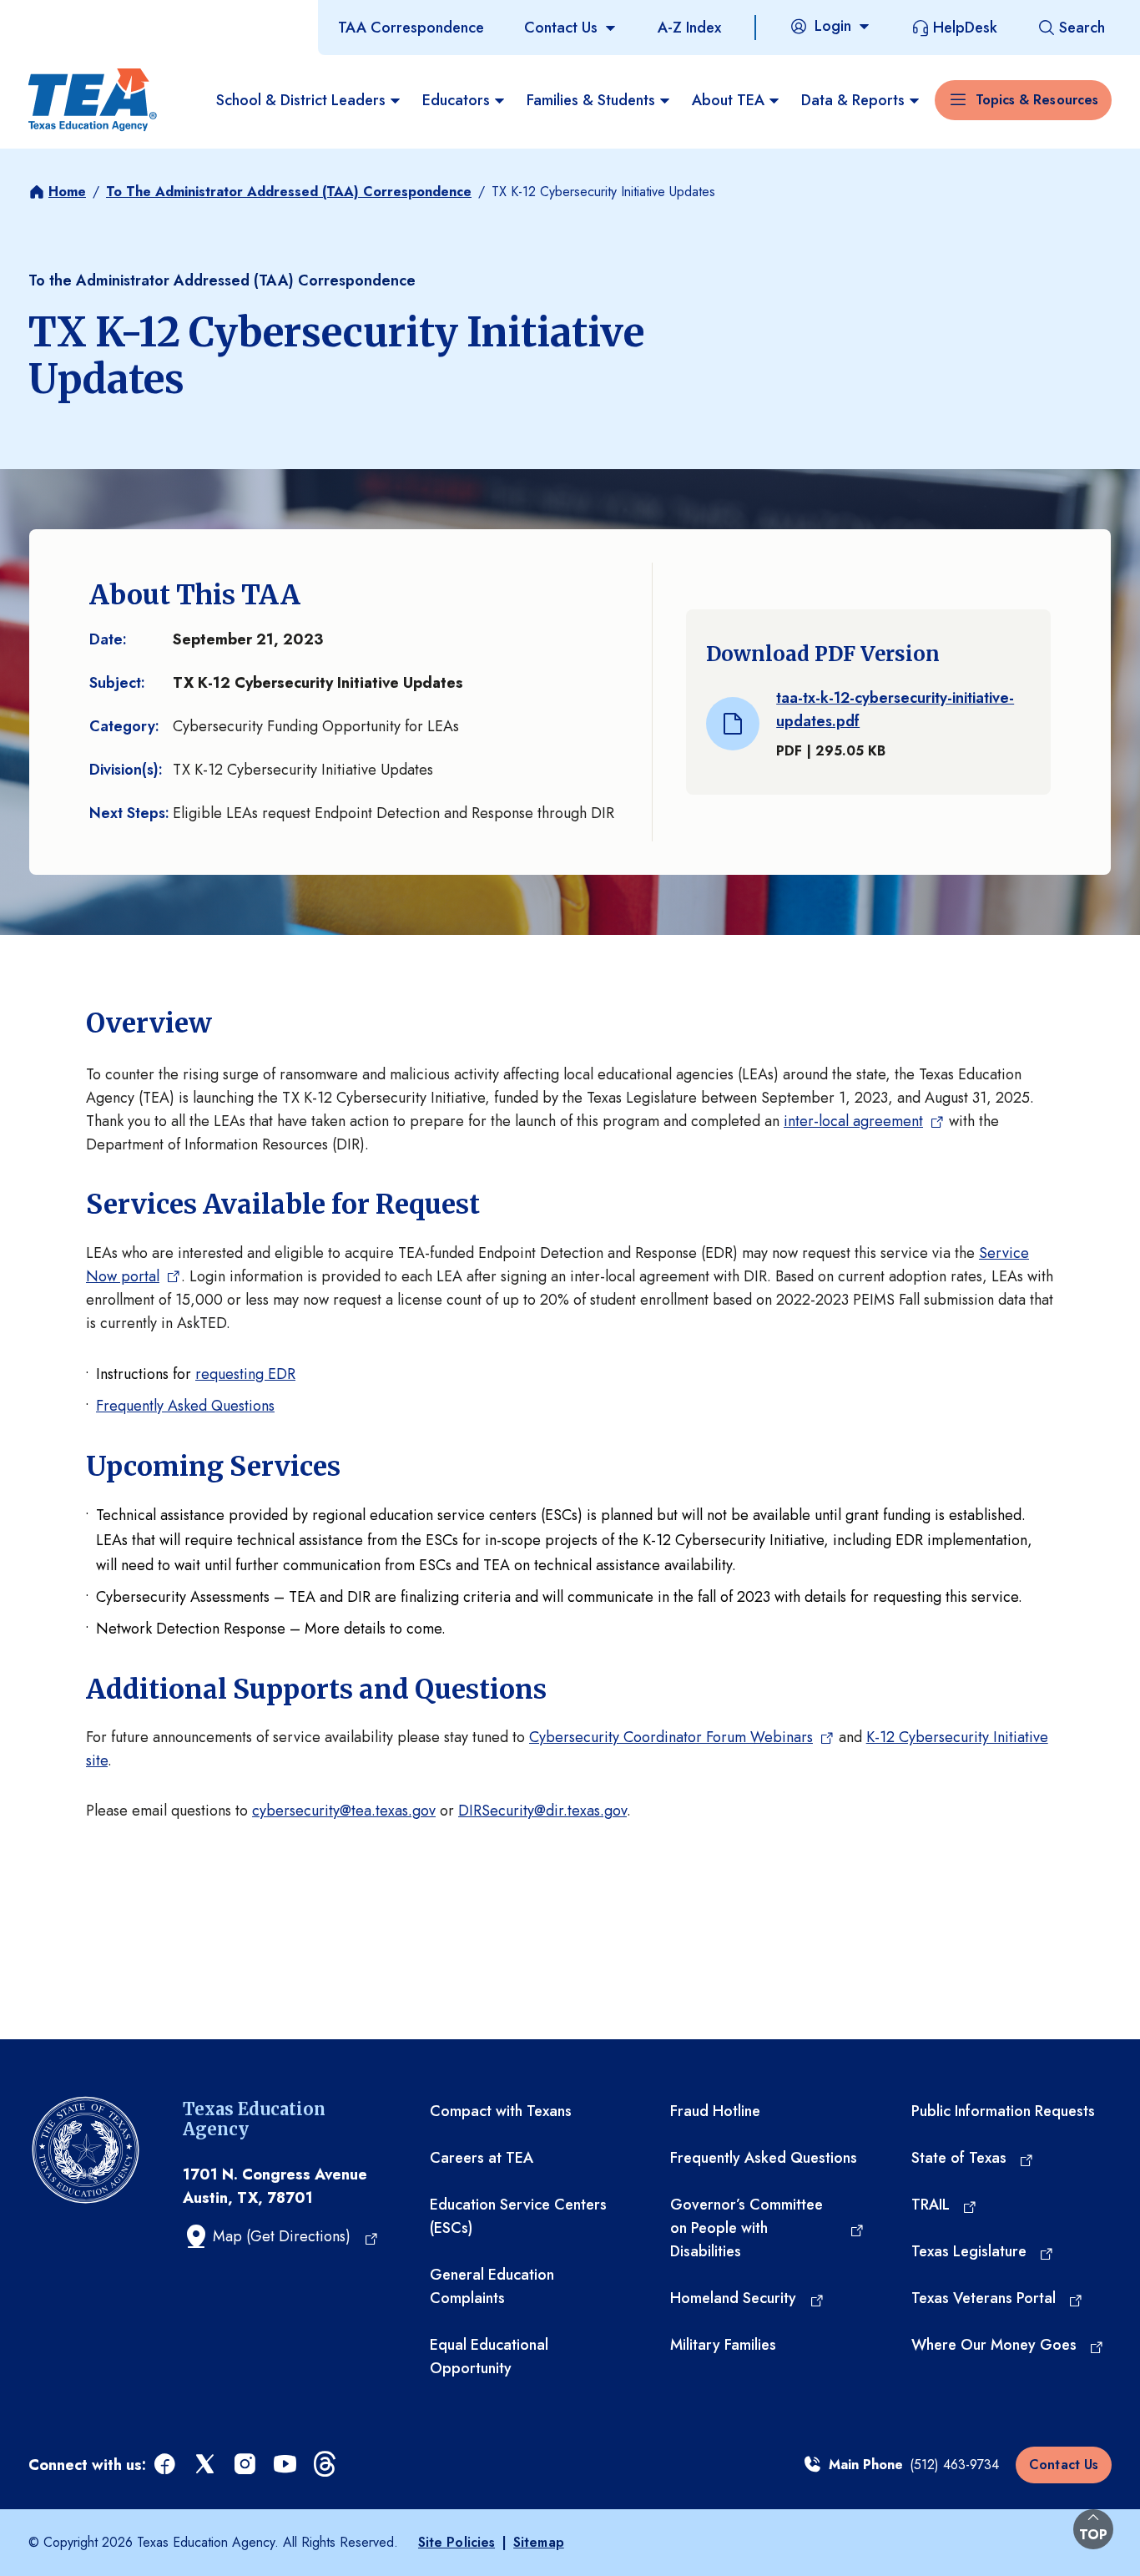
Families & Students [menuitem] (591, 100)
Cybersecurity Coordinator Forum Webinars (671, 1737)
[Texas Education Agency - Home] (93, 100)
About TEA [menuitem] (728, 100)
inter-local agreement (853, 1121)
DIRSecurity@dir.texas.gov (542, 1811)
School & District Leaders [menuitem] (301, 100)
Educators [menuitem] (456, 100)
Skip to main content (69, 16)
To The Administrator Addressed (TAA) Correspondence (289, 192)
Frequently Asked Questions (185, 1406)
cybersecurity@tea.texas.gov (344, 1811)
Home (67, 192)
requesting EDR (245, 1374)
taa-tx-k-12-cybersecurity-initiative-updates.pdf (895, 710)
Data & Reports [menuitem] (853, 100)
